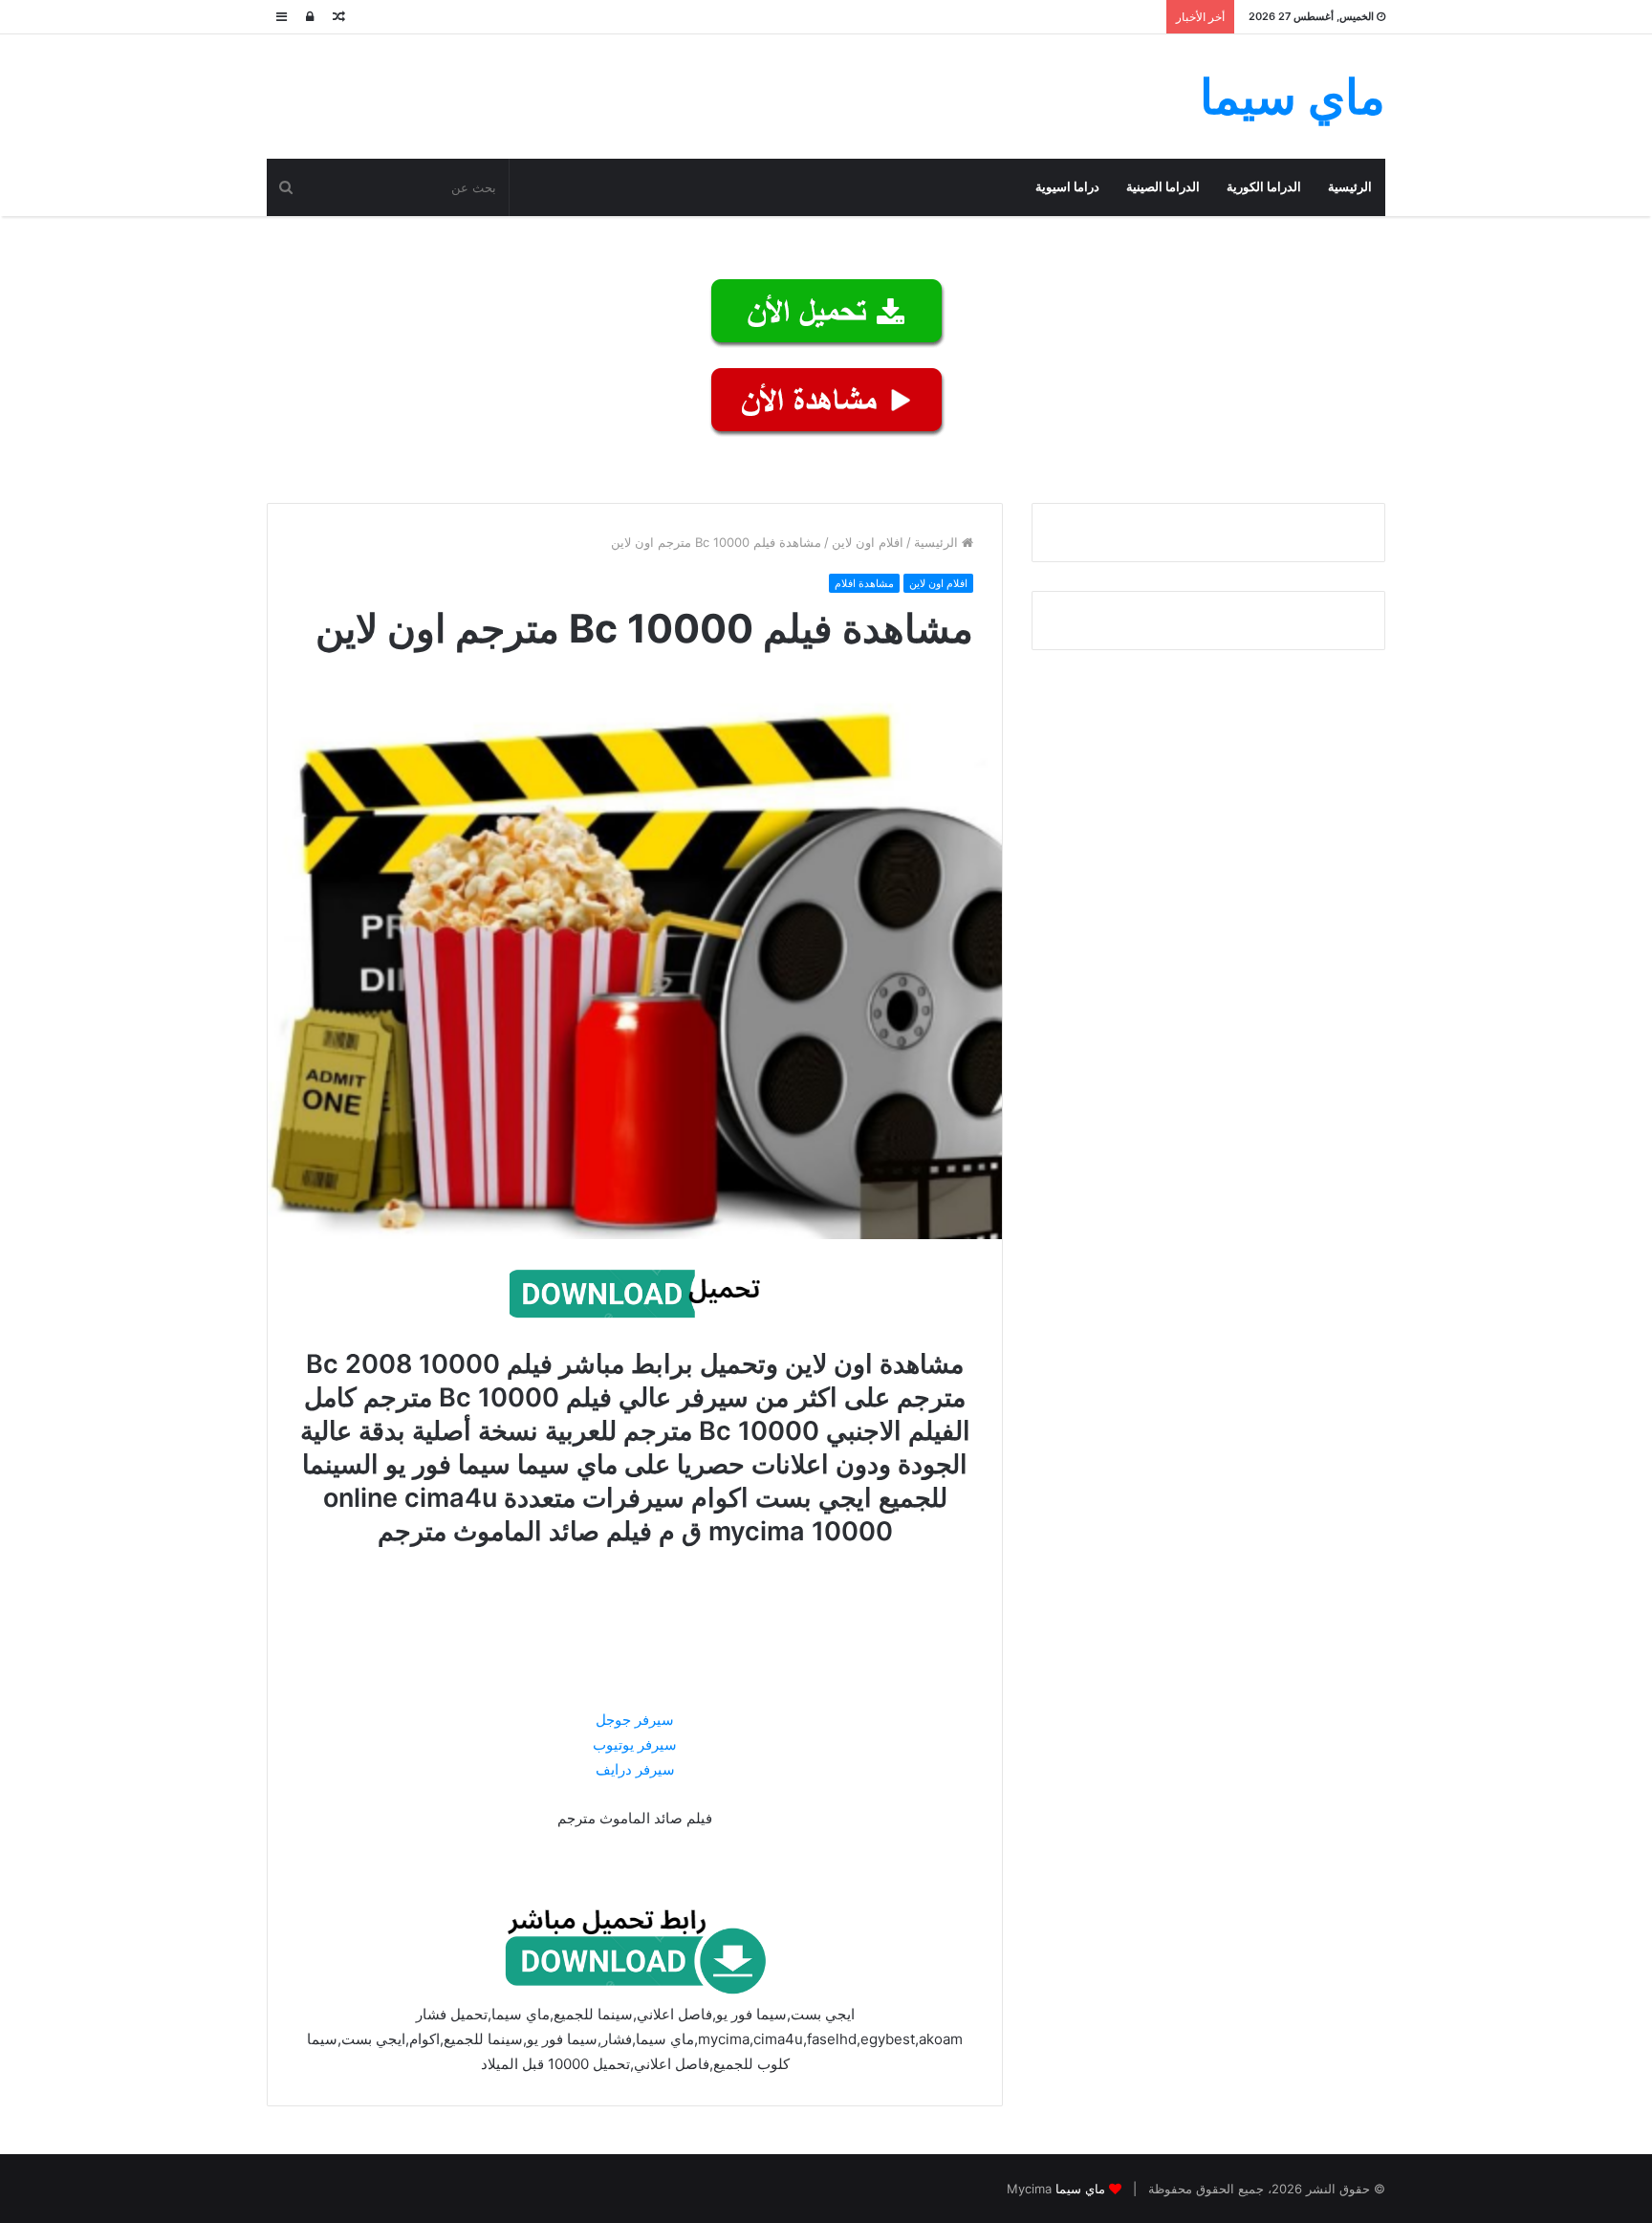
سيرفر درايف (635, 1769)
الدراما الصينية (1163, 187)
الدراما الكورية (1264, 187)
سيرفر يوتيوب (635, 1744)
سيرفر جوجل (635, 1720)
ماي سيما (1080, 2189)
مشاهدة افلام (864, 583)
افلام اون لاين (868, 542)
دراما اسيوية (1067, 187)
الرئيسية (1350, 187)
